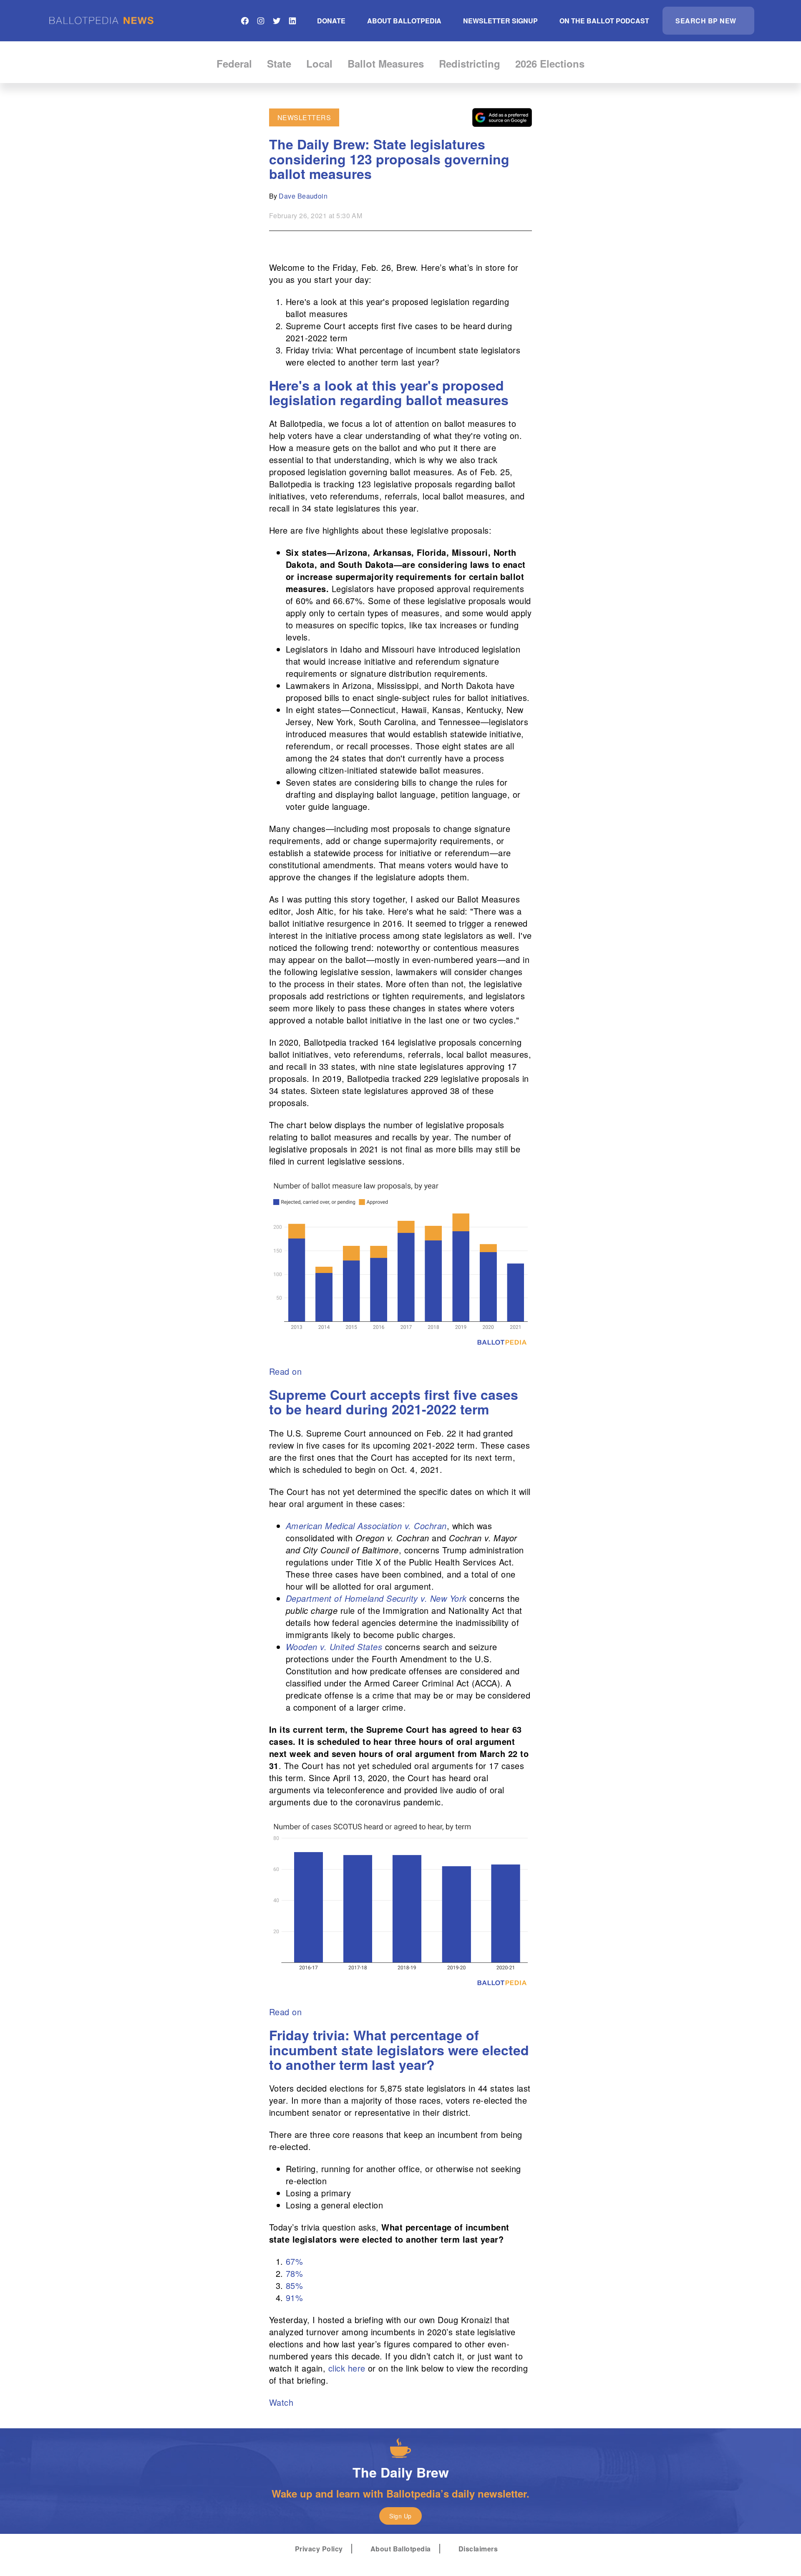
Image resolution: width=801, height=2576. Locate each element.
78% (294, 2273)
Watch (281, 2402)
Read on (285, 1371)
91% (294, 2297)
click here (347, 2368)
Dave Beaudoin (303, 196)
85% (294, 2285)
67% (294, 2261)
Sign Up (400, 2516)
